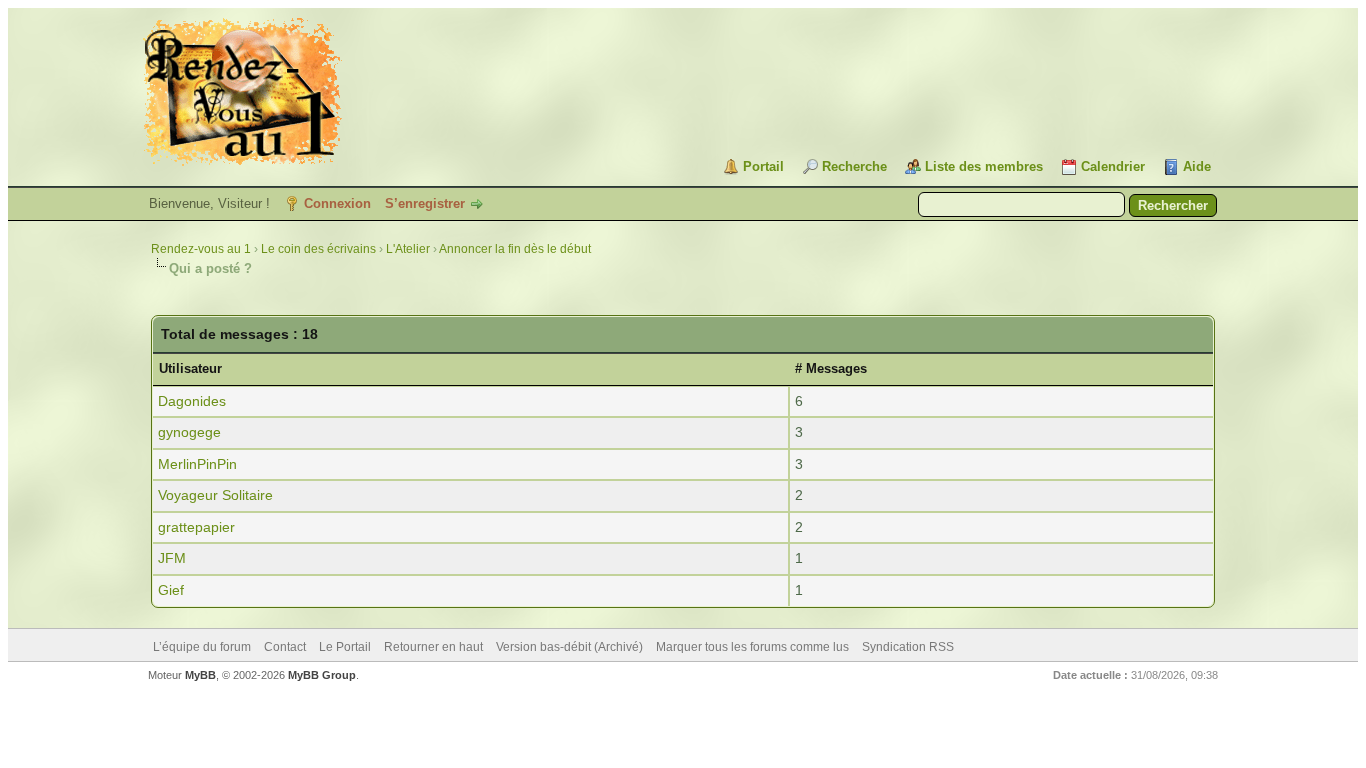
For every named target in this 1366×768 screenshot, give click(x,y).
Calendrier (1113, 166)
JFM (172, 558)
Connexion (337, 203)
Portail (763, 166)
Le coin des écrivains (318, 249)
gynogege (189, 432)
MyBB (200, 675)
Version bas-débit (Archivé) (569, 647)
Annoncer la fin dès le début (515, 249)
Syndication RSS (908, 647)
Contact (285, 647)
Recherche (854, 166)
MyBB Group (322, 675)
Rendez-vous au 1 (201, 249)
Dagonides (192, 401)
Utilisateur (190, 368)
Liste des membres (984, 166)
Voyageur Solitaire (215, 495)
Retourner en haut (433, 647)
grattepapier (196, 527)
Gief (171, 590)
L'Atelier (408, 249)
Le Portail (345, 647)
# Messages (831, 368)
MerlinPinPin (197, 464)
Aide (1197, 166)
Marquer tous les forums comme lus (752, 647)
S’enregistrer (425, 203)
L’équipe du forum (202, 647)
